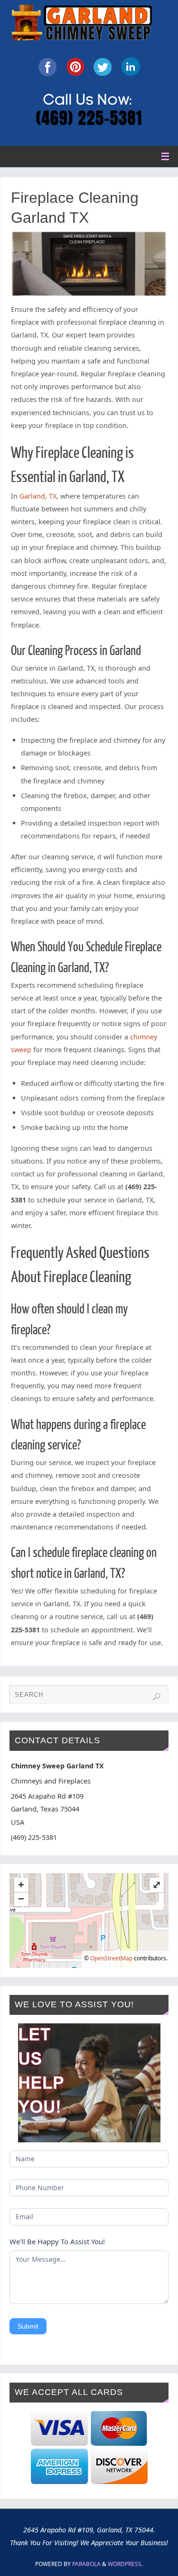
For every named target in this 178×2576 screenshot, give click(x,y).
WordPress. (125, 2564)
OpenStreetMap (111, 1958)
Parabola (86, 2564)
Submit (28, 2326)
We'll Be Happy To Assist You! (57, 2241)
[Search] (157, 1697)
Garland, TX (38, 496)
